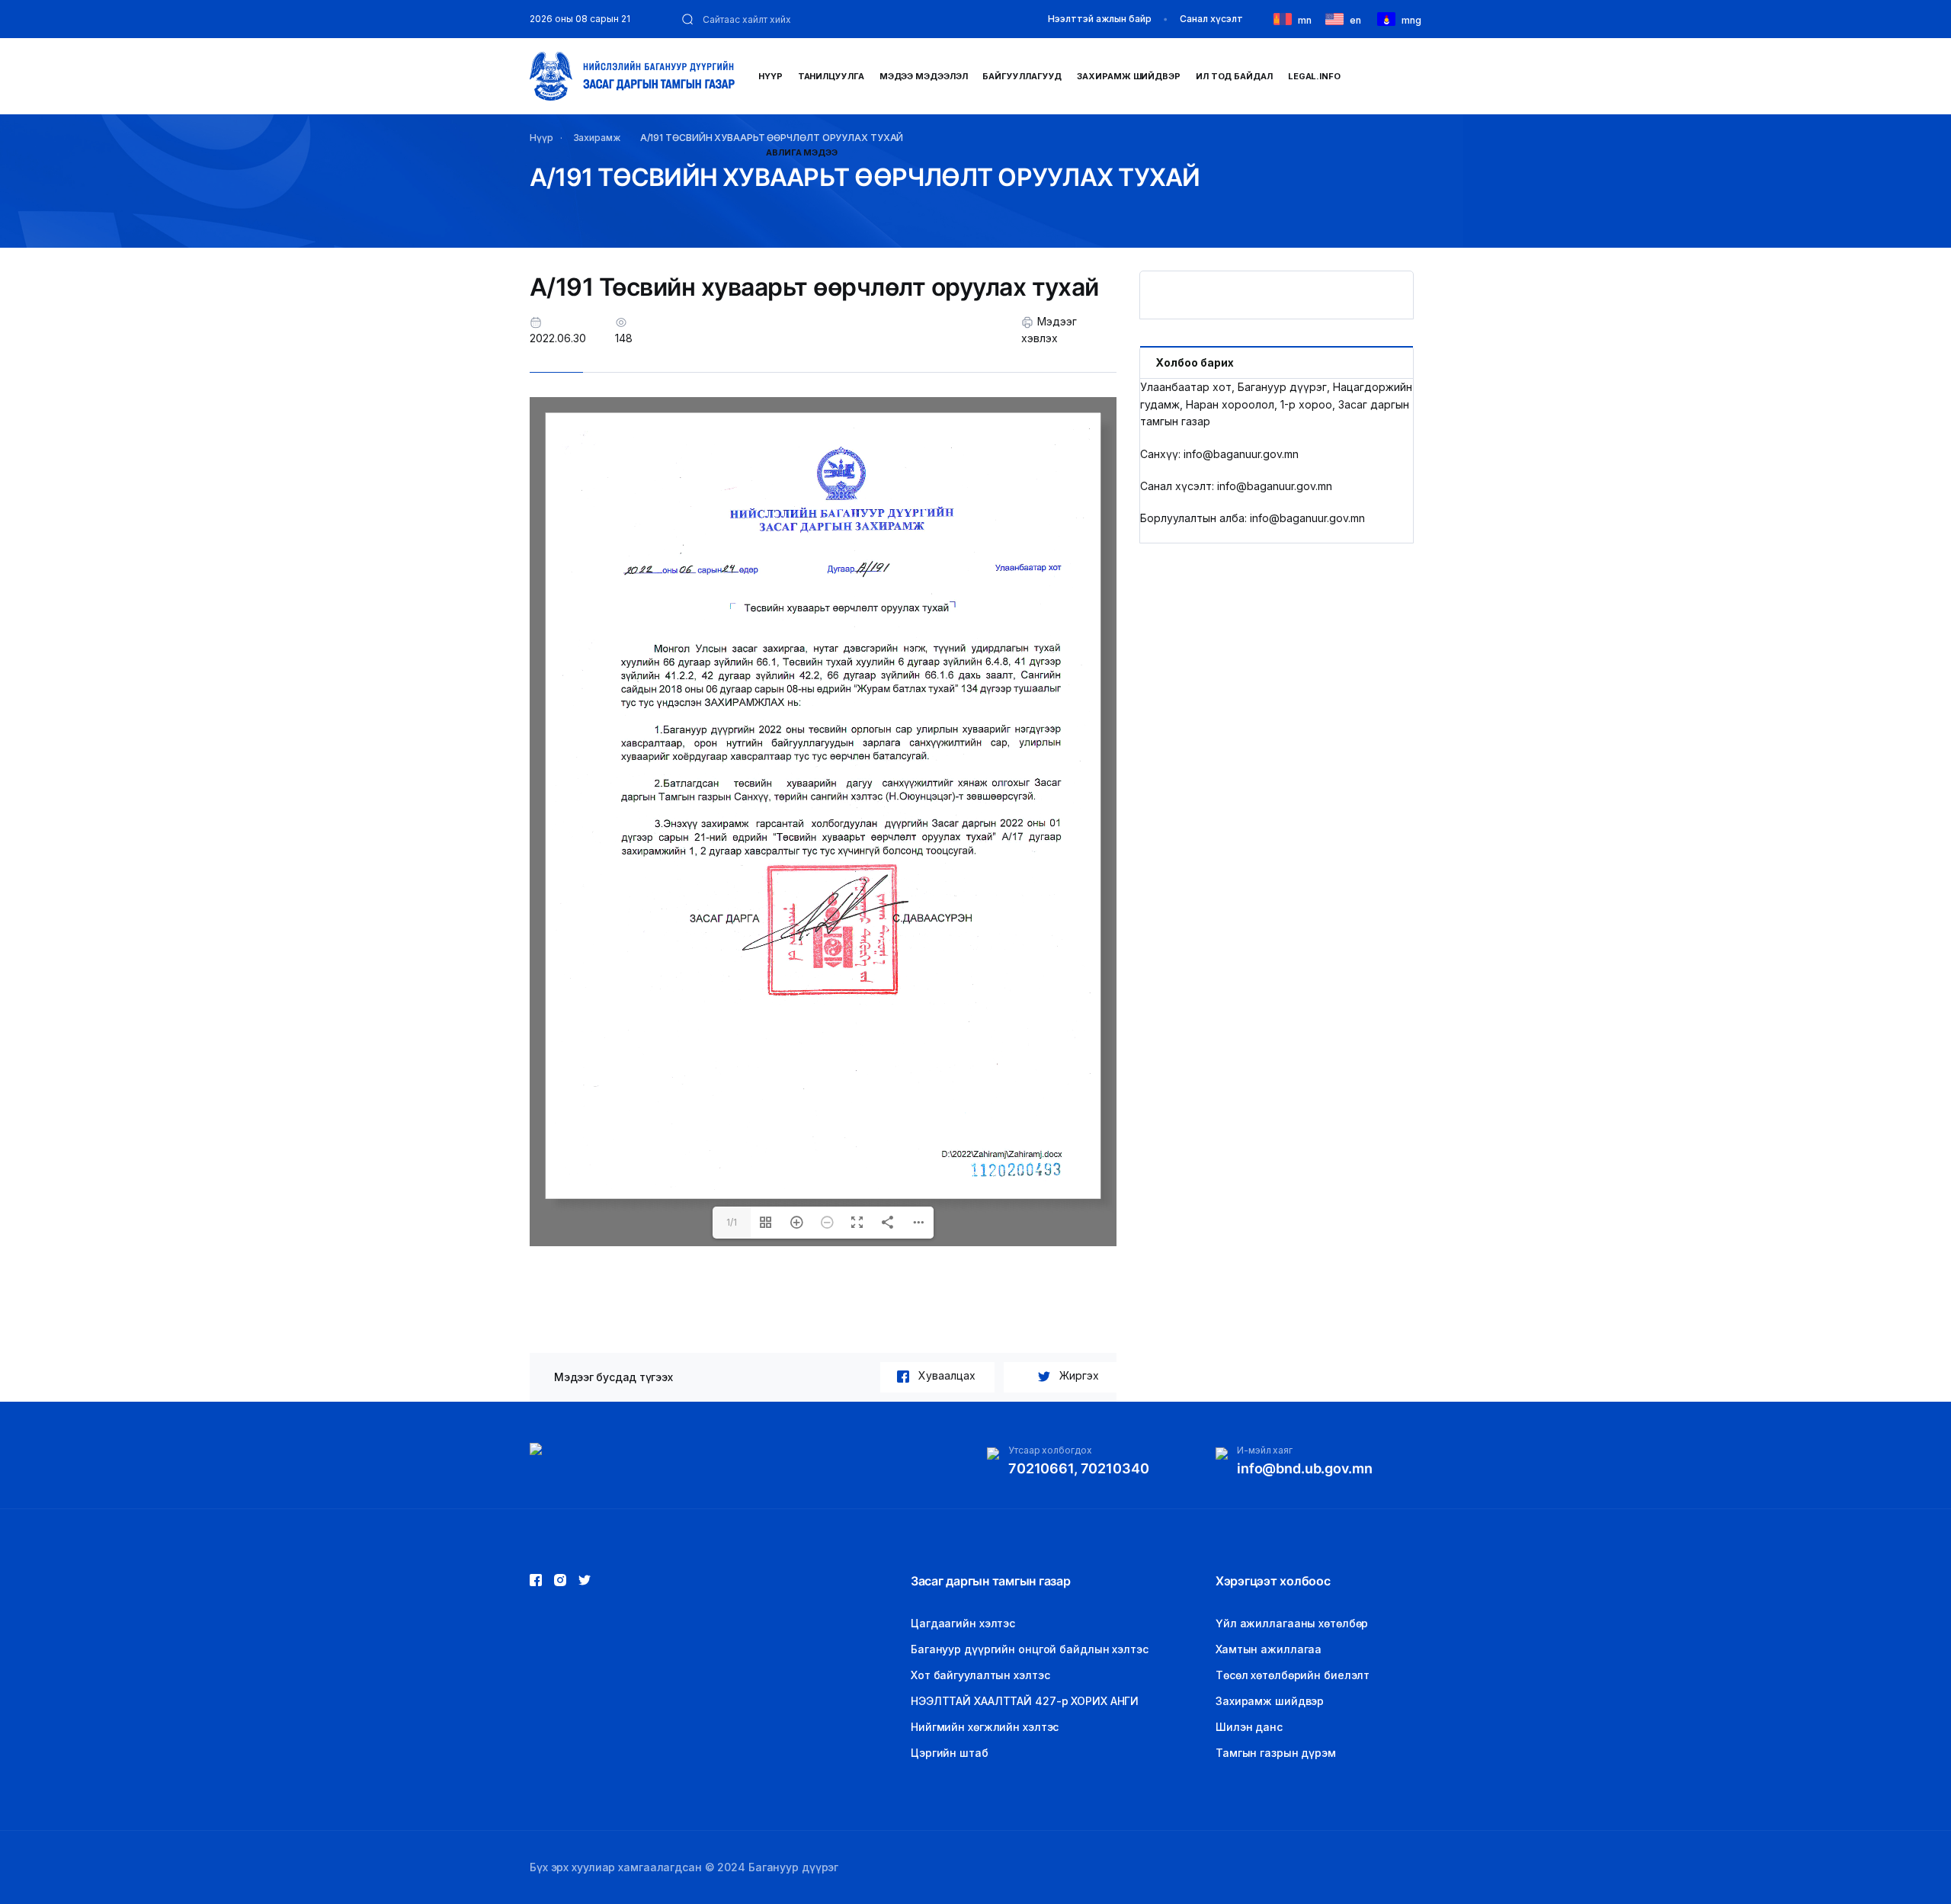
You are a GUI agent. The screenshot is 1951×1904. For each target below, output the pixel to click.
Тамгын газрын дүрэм (1276, 1753)
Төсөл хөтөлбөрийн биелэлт (1293, 1675)
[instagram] (585, 1580)
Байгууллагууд (1022, 76)
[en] (1338, 18)
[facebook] (536, 1580)
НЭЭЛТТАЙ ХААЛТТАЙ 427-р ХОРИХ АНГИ (1025, 1701)
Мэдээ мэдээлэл (924, 76)
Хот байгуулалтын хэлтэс (980, 1675)
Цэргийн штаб (950, 1753)
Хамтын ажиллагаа (1269, 1649)
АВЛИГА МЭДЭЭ (802, 152)
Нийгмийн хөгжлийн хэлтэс (985, 1727)
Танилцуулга (831, 76)
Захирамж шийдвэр (1129, 76)
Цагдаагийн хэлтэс (963, 1623)
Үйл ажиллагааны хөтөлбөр (1292, 1623)
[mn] (1286, 18)
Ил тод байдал (1234, 76)
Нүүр (770, 76)
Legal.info (1314, 76)
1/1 (732, 1222)
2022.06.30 (558, 338)
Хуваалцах (947, 1375)
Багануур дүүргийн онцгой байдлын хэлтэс (1030, 1649)
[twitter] (560, 1580)
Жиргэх (1079, 1375)
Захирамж (597, 138)
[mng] (1389, 18)
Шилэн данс (1249, 1727)
